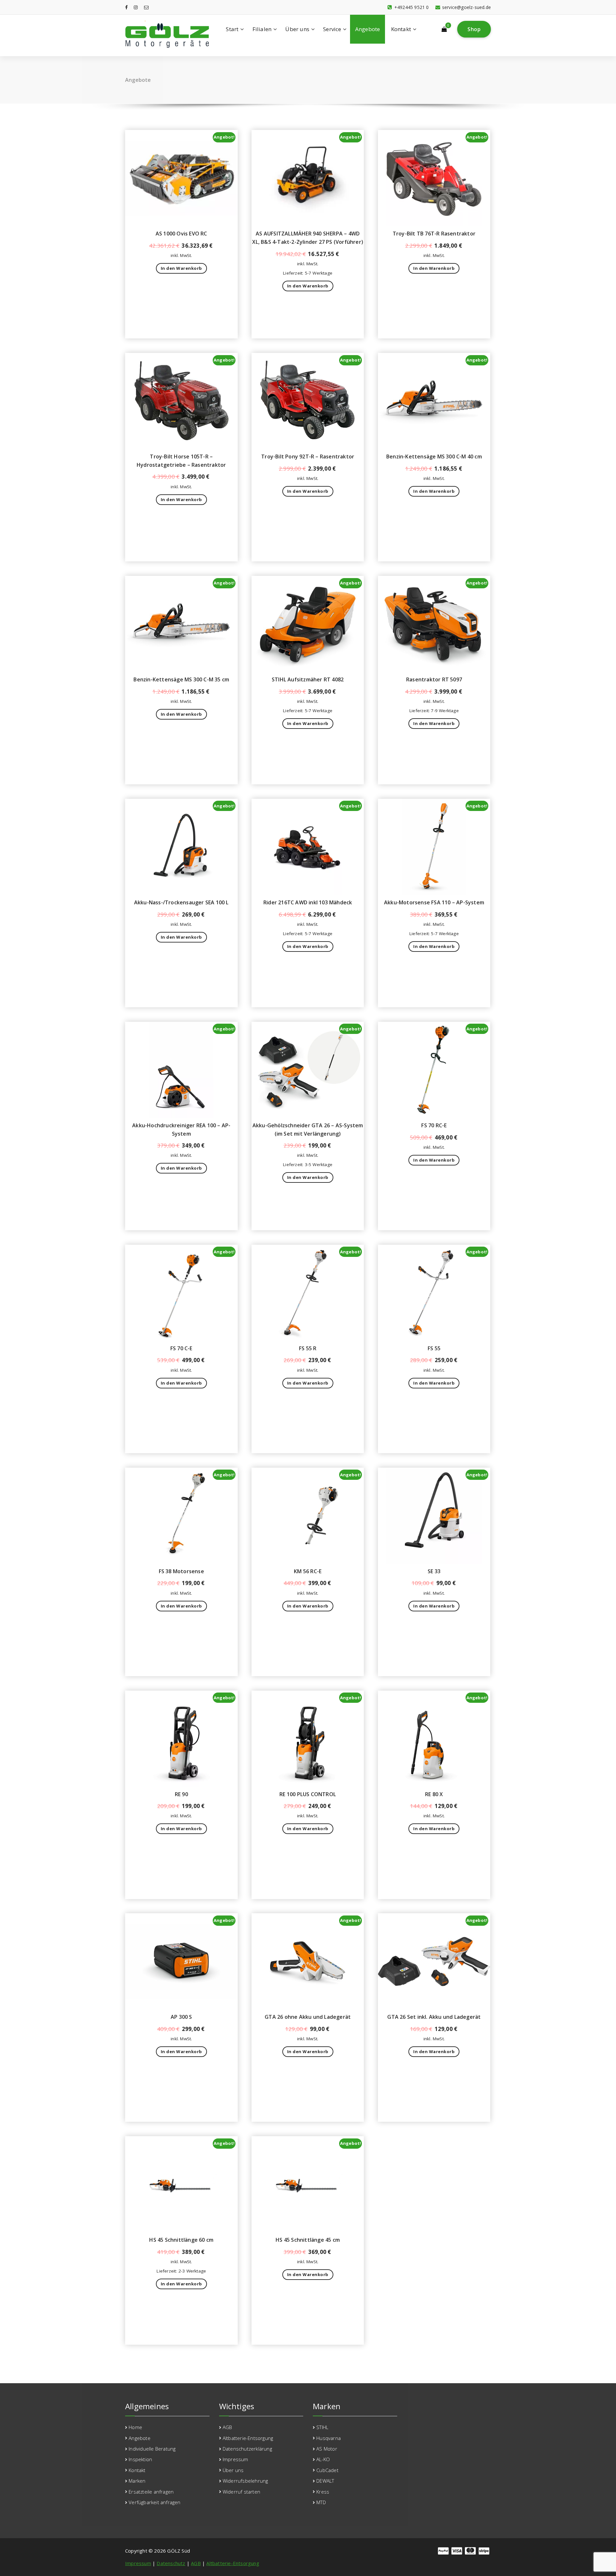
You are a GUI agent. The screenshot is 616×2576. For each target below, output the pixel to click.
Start (232, 29)
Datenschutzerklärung (247, 2449)
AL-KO (323, 2459)
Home (135, 2427)
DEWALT (325, 2481)
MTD (321, 2502)
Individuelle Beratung (152, 2449)
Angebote (368, 29)
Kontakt (401, 29)
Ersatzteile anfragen (151, 2492)
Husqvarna (329, 2438)
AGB (227, 2427)
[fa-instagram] (136, 7)
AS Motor (327, 2449)
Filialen (262, 29)
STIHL (322, 2427)
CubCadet (327, 2470)
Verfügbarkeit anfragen (154, 2502)
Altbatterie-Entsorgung (248, 2438)
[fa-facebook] (126, 7)
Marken (137, 2481)
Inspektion (140, 2459)
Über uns (297, 29)
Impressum (235, 2459)
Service (332, 29)
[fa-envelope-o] (146, 7)
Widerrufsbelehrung (245, 2481)
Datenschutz (171, 2563)
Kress (323, 2492)
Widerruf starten (241, 2492)
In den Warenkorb (181, 268)
